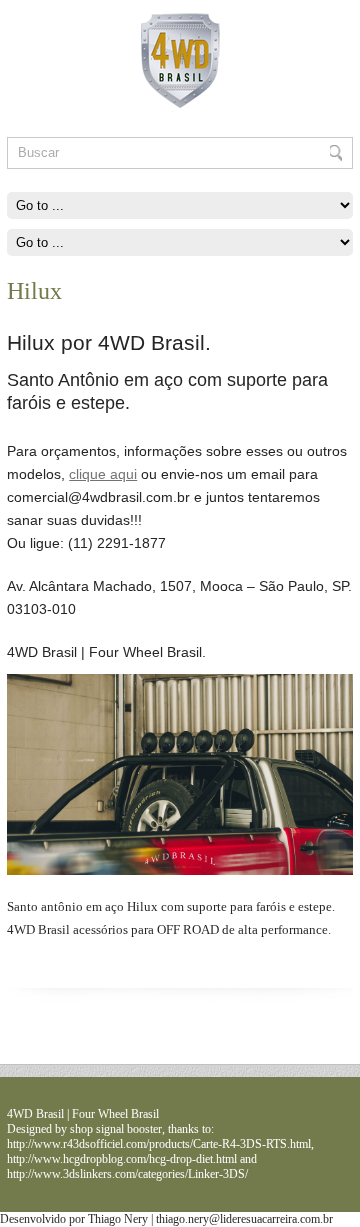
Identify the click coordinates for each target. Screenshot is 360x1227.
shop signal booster (116, 1129)
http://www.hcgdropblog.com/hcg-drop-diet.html (122, 1159)
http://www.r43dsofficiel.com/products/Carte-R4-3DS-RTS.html (159, 1144)
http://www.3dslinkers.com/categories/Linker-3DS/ (127, 1174)
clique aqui (103, 474)
